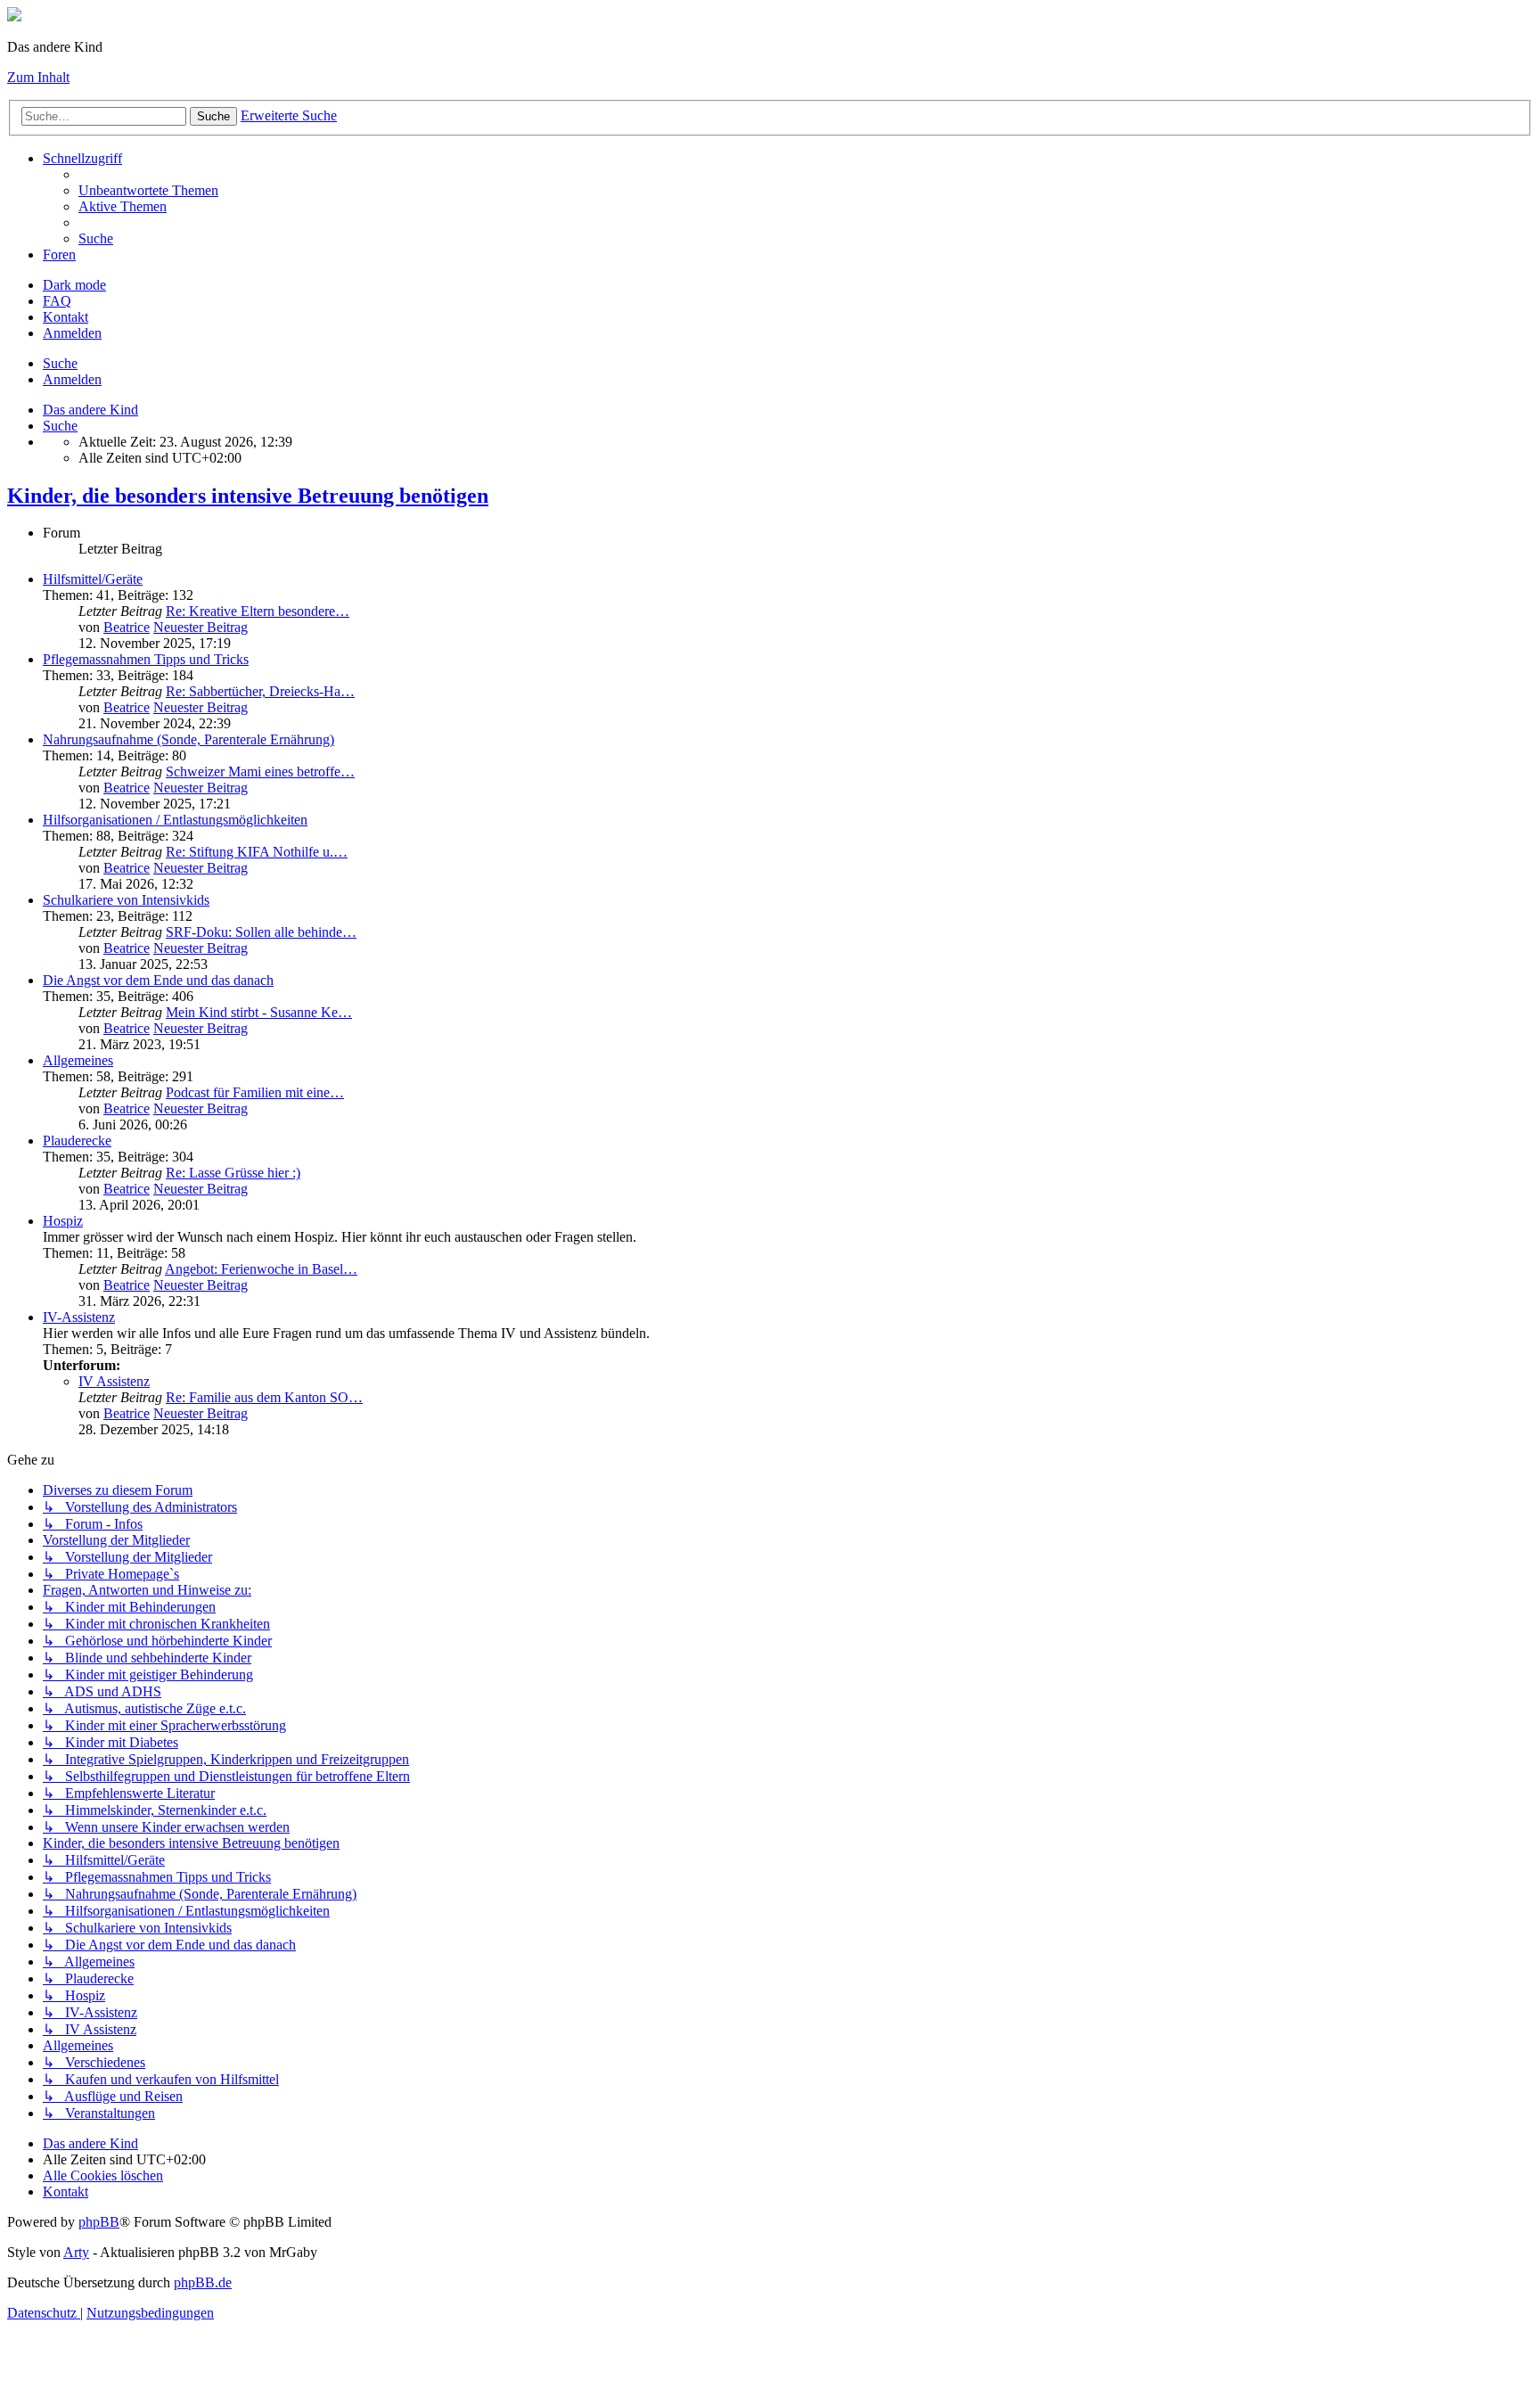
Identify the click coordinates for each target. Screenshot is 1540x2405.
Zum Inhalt (38, 77)
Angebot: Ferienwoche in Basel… (261, 1269)
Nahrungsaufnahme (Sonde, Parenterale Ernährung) (188, 739)
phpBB (99, 2222)
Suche (213, 116)
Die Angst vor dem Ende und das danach (158, 980)
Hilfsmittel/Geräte (93, 579)
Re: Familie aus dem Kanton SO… (264, 1397)
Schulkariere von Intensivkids (126, 900)
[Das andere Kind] (14, 16)
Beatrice (127, 627)
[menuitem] (148, 190)
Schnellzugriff (82, 158)
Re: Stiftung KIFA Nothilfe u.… (257, 852)
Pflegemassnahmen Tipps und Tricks (146, 659)
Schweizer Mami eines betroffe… (260, 772)
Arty (76, 2252)
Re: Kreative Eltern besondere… (258, 611)
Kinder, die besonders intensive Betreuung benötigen (248, 496)
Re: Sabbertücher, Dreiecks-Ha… (260, 691)
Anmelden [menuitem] (72, 333)
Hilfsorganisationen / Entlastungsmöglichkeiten (175, 820)
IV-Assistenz (79, 1317)
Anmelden (72, 379)
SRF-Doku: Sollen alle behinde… (261, 932)
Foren (59, 254)
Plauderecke (77, 1141)
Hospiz (63, 1221)
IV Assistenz (114, 1381)
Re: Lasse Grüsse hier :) (233, 1173)
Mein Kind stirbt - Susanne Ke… (259, 1012)
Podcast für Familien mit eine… (255, 1092)
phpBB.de (203, 2282)
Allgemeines (78, 1060)
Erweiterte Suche (289, 115)
